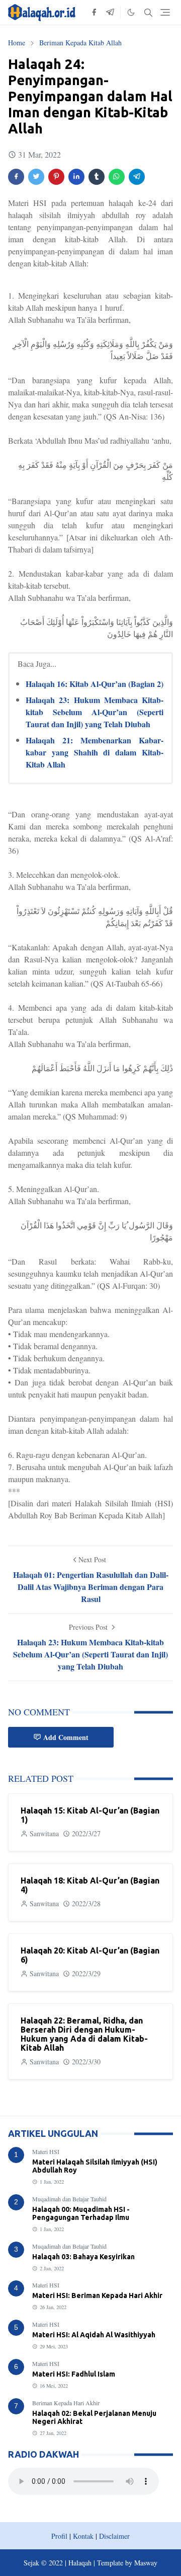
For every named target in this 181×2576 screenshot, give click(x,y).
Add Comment (66, 1737)
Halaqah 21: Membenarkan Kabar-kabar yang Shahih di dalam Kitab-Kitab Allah (95, 752)
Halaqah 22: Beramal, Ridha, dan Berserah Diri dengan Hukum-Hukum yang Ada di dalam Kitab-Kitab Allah (84, 2034)
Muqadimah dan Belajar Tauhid (69, 2199)
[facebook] (94, 13)
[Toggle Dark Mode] (131, 12)
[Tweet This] (36, 177)
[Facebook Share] (16, 177)
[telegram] (110, 13)
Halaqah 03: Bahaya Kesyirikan (83, 2257)
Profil (59, 2536)
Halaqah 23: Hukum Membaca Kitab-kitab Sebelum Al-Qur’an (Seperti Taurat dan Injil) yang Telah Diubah (95, 712)
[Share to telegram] (137, 177)
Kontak (83, 2536)
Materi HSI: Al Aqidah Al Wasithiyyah (94, 2335)
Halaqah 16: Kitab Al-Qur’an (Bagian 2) (95, 684)
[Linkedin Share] (76, 177)
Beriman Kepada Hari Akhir (66, 2403)
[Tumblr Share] (97, 177)
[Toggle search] (148, 13)
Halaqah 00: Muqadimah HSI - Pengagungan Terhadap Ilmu (81, 2213)
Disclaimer (114, 2536)
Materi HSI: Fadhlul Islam (74, 2374)
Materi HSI (46, 2151)
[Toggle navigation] (165, 12)
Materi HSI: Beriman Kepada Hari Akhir (97, 2295)
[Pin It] (56, 177)
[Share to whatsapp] (117, 177)
